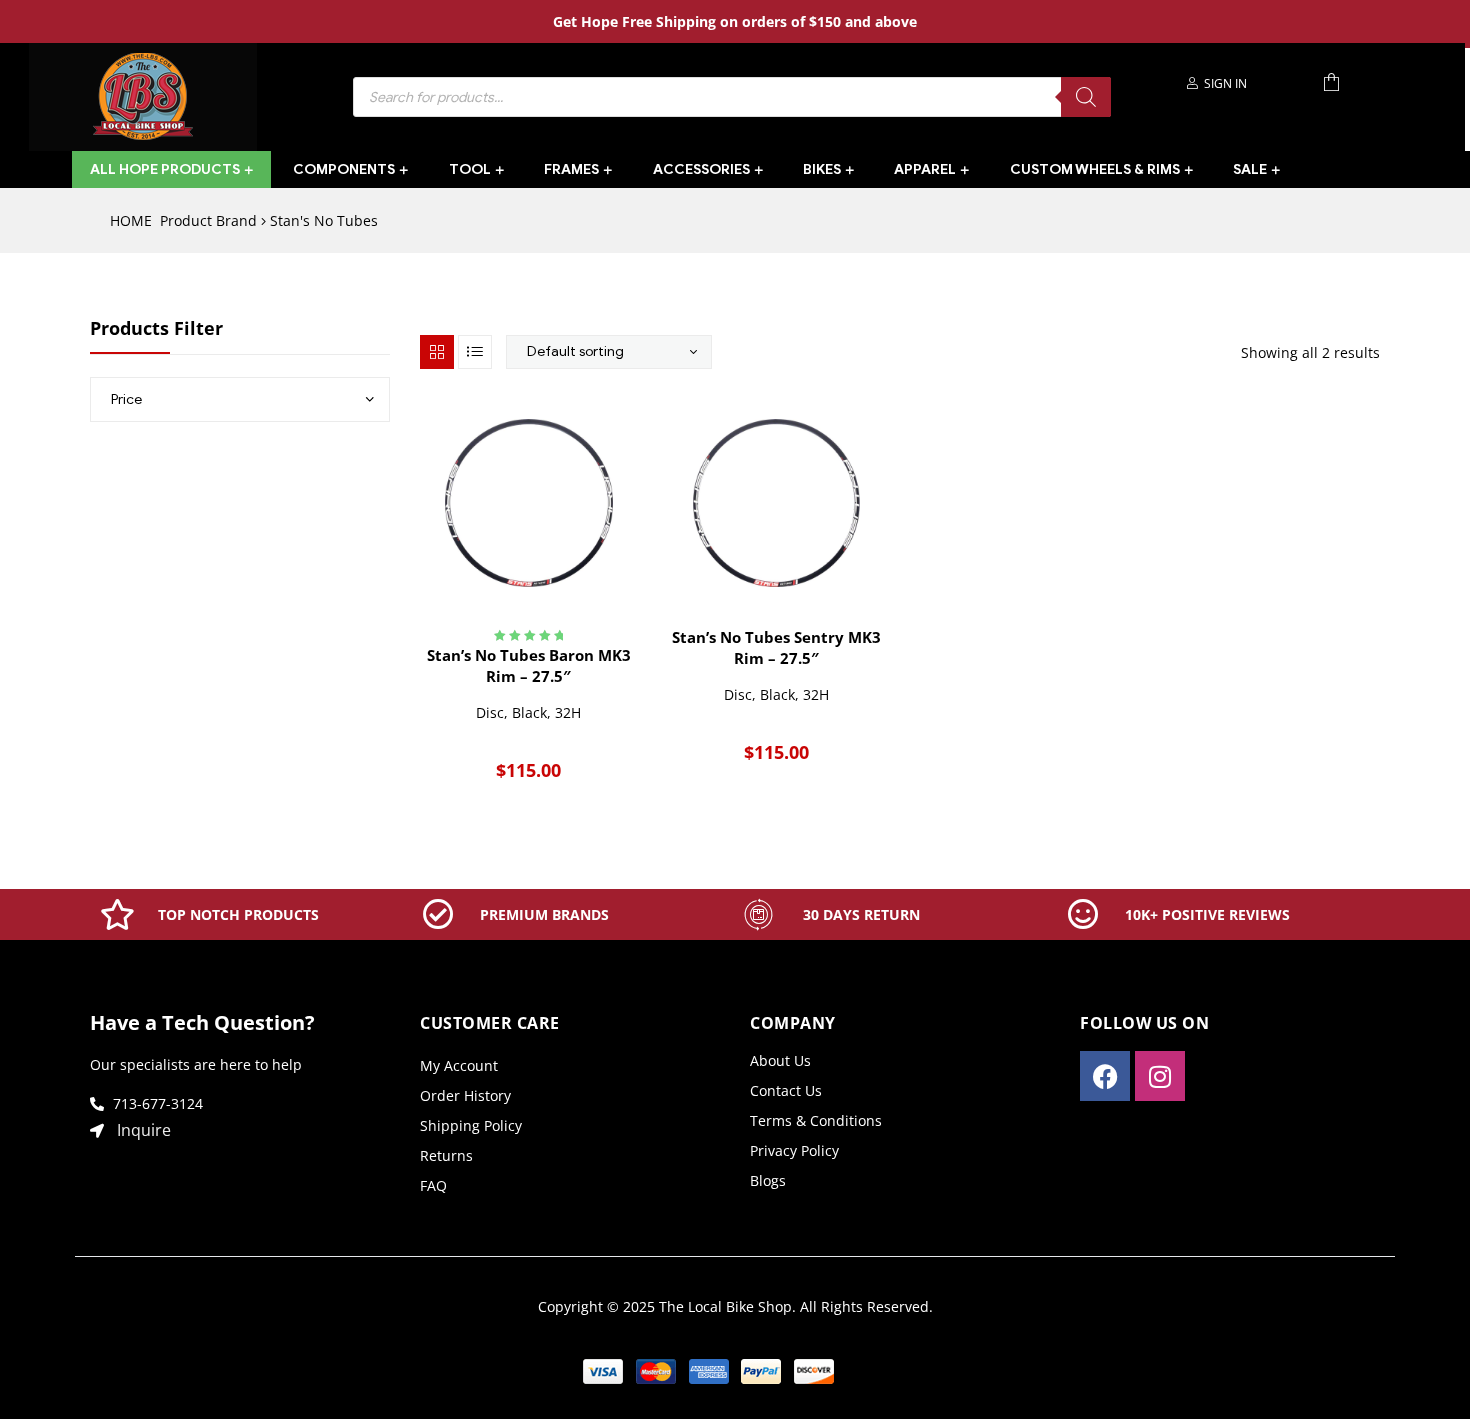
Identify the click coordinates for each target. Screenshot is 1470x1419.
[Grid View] (437, 352)
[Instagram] (1160, 1076)
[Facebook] (1105, 1076)
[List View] (475, 352)
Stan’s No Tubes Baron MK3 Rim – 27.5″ (529, 665)
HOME (131, 220)
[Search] (1086, 97)
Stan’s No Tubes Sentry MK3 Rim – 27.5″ (776, 647)
